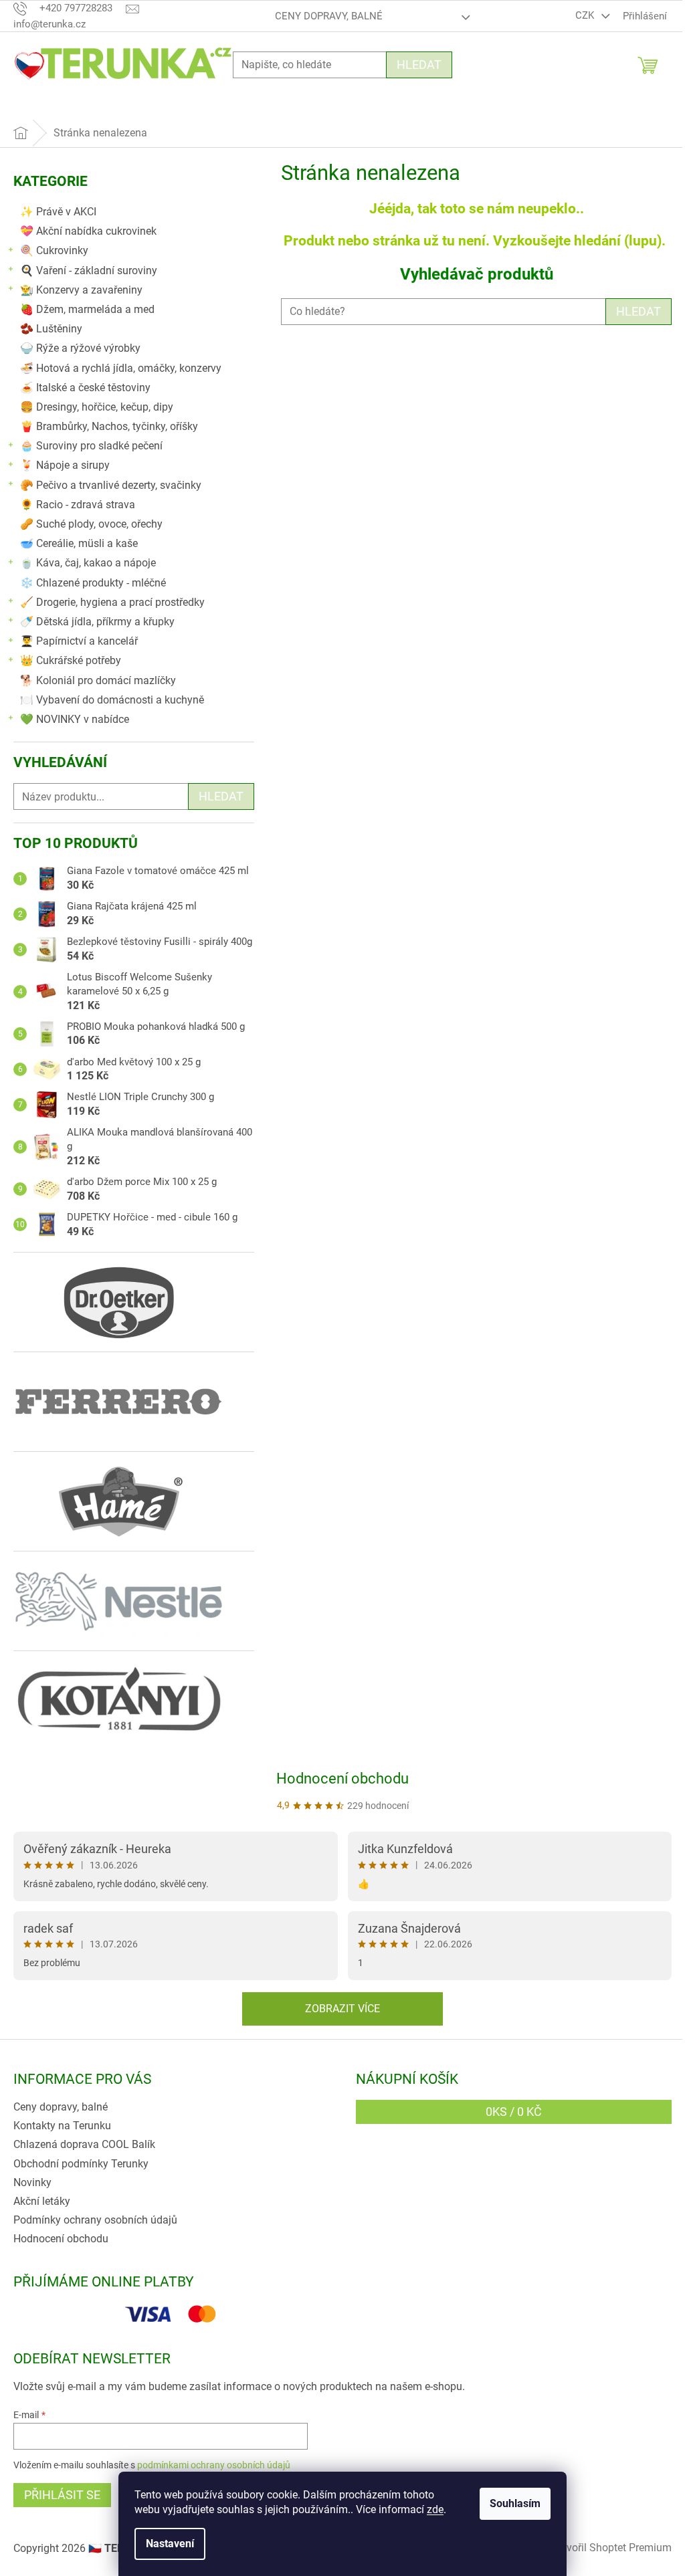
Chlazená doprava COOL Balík (84, 2144)
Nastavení (170, 2544)
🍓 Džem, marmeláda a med (87, 309)
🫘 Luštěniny (51, 329)
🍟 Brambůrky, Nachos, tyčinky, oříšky (109, 426)
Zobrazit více (342, 2009)
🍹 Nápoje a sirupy (65, 465)
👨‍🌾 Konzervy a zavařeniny (81, 290)
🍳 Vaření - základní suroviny (89, 271)
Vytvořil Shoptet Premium (611, 2548)
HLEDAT (639, 311)
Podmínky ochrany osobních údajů (95, 2220)
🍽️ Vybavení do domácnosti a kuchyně (112, 700)
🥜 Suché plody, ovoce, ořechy (91, 524)
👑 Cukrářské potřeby (71, 660)
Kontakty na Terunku (62, 2126)
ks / (514, 2112)
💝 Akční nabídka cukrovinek (88, 231)
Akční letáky (42, 2201)
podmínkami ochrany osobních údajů (214, 2465)
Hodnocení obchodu (342, 1779)
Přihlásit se (62, 2495)
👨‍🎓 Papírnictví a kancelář (79, 641)
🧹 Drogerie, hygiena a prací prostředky (112, 602)
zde (435, 2509)
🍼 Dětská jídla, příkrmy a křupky (97, 622)
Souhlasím (515, 2503)
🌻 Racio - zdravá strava (78, 505)
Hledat (419, 65)
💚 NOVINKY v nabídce (75, 719)
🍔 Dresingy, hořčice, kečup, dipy (97, 407)
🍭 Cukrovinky (54, 250)
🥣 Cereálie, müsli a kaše (79, 543)
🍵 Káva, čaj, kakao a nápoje (88, 563)
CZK (586, 15)
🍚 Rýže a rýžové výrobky (80, 348)
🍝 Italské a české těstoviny (85, 388)
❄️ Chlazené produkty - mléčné (93, 583)
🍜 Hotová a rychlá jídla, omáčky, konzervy (121, 368)
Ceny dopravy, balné (329, 16)
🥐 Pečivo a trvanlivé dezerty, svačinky (111, 485)
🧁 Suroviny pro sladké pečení (91, 446)
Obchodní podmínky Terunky (81, 2164)
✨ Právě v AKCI (58, 212)
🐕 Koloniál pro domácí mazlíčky (98, 680)
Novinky (32, 2182)
